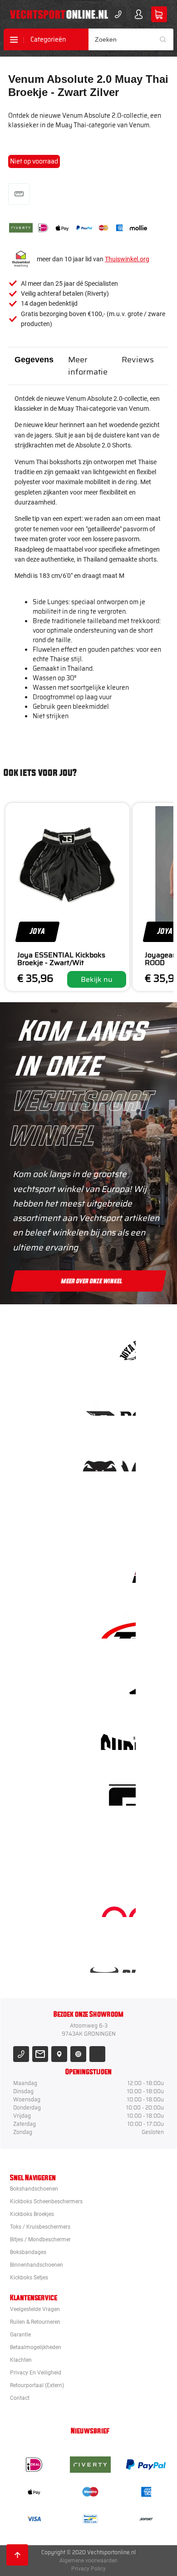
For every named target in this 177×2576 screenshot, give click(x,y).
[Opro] (118, 1902)
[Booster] (118, 1401)
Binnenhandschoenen (37, 2265)
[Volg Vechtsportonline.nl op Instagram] (78, 2054)
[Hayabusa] (118, 1512)
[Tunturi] (118, 1846)
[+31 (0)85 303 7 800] (118, 14)
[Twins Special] (118, 1623)
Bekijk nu (97, 979)
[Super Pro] (118, 1735)
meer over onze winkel (92, 1281)
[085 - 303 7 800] (21, 2054)
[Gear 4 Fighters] (118, 1790)
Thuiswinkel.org (127, 259)
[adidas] (118, 1679)
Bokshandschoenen (34, 2189)
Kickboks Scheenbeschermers (46, 2201)
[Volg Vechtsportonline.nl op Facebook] (97, 2054)
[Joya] (118, 1345)
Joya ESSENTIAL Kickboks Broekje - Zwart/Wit (61, 959)
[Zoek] (166, 39)
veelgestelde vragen (35, 2309)
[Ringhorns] (118, 1958)
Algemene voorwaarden (88, 2561)
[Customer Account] (139, 14)
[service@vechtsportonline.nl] (40, 2054)
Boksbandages (28, 2252)
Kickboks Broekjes (32, 2214)
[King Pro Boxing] (118, 1568)
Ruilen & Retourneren (35, 2322)
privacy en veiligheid (36, 2373)
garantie (20, 2335)
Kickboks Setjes (29, 2278)
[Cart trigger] (159, 14)
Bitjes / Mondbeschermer (40, 2240)
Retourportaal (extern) (37, 2385)
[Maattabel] (19, 194)
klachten (21, 2360)
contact (20, 2398)
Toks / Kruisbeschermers (40, 2227)
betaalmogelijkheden (36, 2347)
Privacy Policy (88, 2569)
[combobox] (131, 39)
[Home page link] (59, 14)
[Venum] (118, 1456)
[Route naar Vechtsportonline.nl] (59, 2054)
